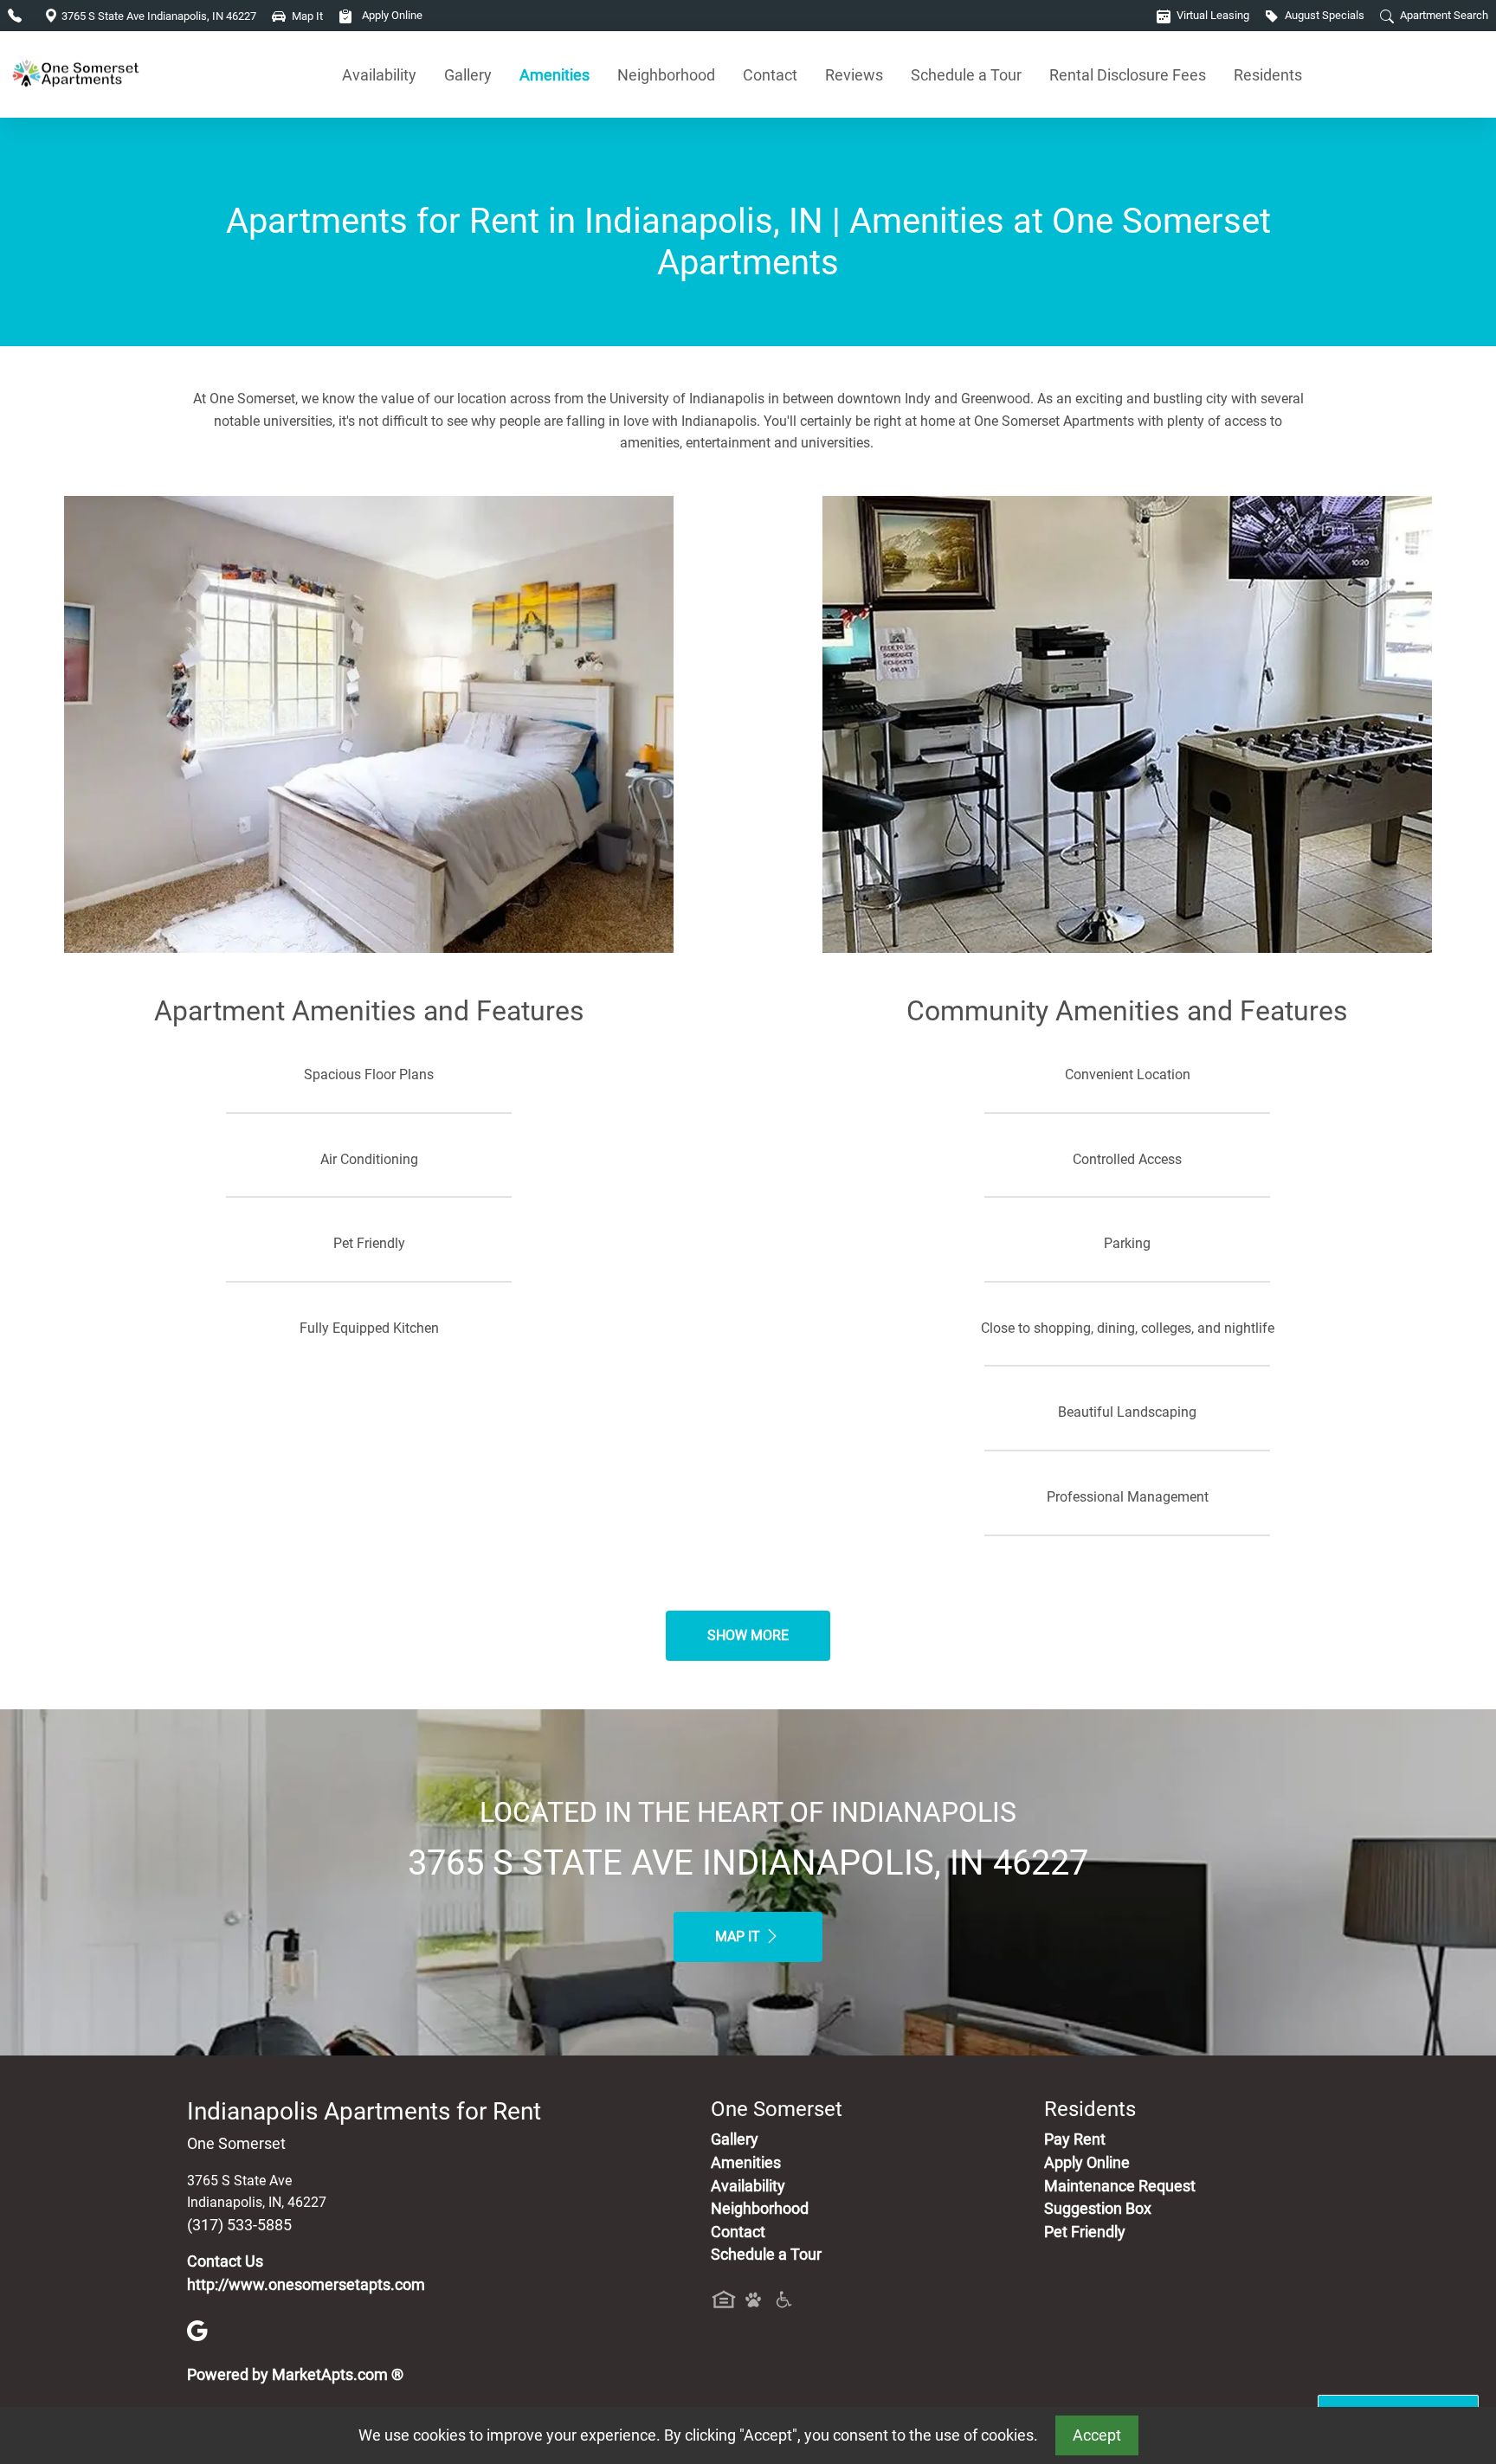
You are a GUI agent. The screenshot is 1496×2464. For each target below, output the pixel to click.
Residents (1268, 75)
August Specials (1323, 15)
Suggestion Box (1098, 2209)
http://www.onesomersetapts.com (306, 2285)
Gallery (468, 75)
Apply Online (391, 15)
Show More (748, 1635)
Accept (1097, 2435)
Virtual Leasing (1212, 15)
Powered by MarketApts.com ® (295, 2375)
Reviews (854, 75)
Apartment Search (1443, 15)
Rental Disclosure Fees (1128, 75)
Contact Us (225, 2261)
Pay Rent (1075, 2139)
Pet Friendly (1085, 2232)
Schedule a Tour (966, 75)
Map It (739, 1936)
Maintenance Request (1120, 2186)
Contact (770, 75)
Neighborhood (666, 75)
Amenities (555, 75)
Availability (379, 75)
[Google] (197, 2330)
